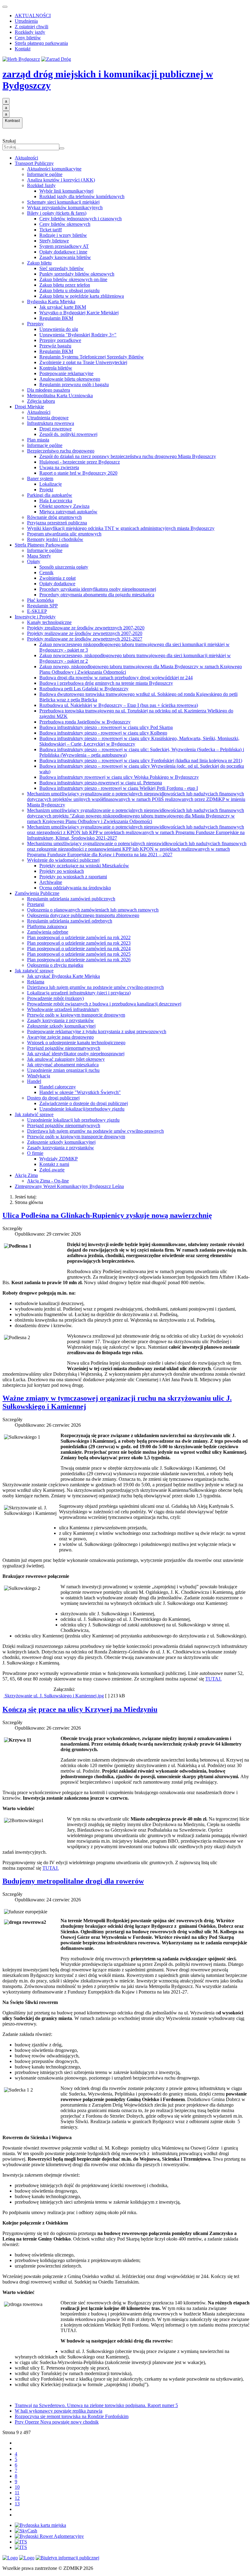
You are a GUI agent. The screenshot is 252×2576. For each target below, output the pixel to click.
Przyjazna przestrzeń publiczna (57, 523)
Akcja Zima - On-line (48, 1181)
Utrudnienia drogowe (48, 418)
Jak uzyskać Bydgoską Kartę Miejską (63, 976)
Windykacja (39, 1076)
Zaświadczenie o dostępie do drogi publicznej (84, 1103)
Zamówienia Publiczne (37, 893)
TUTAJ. (213, 1679)
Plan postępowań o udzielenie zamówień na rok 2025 (79, 954)
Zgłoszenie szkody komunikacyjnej (61, 1026)
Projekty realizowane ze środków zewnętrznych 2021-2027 (85, 639)
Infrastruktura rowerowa (51, 423)
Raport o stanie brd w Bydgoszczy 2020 (78, 473)
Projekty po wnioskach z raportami (73, 877)
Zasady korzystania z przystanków (61, 1020)
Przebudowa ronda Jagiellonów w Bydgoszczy (85, 722)
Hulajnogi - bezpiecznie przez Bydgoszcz (80, 462)
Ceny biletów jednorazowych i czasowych (81, 219)
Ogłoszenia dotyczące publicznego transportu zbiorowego (83, 915)
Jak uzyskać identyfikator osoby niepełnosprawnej (76, 1054)
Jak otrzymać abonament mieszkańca (63, 1065)
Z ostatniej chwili (31, 27)
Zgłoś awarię (52, 1170)
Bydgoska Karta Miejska (51, 302)
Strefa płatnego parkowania (41, 43)
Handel (34, 1081)
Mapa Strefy (39, 556)
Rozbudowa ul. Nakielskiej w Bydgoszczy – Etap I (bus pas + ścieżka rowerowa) (119, 705)
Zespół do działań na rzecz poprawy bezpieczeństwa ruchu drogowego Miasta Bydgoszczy (128, 456)
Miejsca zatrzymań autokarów (68, 512)
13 (17, 2504)
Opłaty (34, 561)
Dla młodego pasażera (49, 390)
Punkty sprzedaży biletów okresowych (77, 274)
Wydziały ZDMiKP (59, 1159)
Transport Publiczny (34, 163)
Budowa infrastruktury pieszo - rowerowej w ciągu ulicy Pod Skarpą (106, 727)
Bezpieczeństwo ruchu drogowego (61, 451)
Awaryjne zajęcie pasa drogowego (60, 1037)
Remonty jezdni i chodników (55, 539)
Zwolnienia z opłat (57, 578)
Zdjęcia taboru (41, 401)
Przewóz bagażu (55, 346)
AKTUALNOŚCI (33, 16)
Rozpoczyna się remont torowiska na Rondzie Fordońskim (72, 2416)
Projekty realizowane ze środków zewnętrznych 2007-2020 (85, 633)
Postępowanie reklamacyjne (66, 373)
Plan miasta (38, 440)
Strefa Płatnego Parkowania (42, 545)
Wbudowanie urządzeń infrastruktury (63, 1009)
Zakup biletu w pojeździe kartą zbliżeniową (82, 296)
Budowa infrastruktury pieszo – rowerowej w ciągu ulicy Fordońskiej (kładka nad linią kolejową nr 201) (141, 761)
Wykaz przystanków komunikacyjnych (65, 208)
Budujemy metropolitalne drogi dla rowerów (73, 1881)
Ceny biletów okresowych (65, 224)
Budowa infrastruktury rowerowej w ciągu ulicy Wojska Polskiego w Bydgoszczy (119, 777)
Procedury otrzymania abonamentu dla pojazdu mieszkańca (97, 595)
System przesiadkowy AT (64, 246)
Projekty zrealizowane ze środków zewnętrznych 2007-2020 (86, 628)
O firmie (35, 1153)
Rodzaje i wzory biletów (63, 235)
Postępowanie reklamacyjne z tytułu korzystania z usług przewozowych (97, 1031)
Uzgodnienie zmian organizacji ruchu (63, 1070)
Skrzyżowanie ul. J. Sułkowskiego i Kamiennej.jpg (54, 1696)
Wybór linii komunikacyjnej (66, 191)
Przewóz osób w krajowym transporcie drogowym (76, 1015)
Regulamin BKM (56, 318)
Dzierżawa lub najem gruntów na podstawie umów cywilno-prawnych (95, 987)
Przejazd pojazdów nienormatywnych (64, 1048)
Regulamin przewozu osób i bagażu (74, 384)
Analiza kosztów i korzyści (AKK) (61, 180)
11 (17, 2493)
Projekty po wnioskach (62, 871)
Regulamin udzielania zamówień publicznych (71, 899)
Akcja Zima (26, 1175)
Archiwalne (51, 882)
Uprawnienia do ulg (59, 329)
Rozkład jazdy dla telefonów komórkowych (82, 196)
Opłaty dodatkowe (57, 584)
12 (17, 2498)
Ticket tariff (51, 230)
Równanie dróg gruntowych (54, 517)
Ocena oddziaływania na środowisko (75, 888)
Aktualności (26, 158)
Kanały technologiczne (49, 622)
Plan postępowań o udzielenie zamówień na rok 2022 (79, 937)
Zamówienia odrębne (48, 932)
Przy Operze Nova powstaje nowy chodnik (57, 2422)
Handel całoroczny (58, 1087)
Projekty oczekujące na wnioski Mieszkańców (84, 866)
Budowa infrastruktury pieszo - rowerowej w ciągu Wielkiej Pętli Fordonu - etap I (119, 788)
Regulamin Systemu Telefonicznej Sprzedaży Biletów (92, 357)
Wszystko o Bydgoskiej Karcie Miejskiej (79, 313)
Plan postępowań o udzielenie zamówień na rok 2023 (79, 943)
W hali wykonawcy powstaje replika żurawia (59, 2411)
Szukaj (9, 141)
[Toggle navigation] (5, 7)
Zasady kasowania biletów (65, 257)
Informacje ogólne (45, 174)
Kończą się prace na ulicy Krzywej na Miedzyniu (80, 1709)
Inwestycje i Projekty (35, 617)
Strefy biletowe (54, 241)
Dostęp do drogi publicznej (53, 1098)
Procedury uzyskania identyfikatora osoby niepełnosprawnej (98, 589)
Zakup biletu (39, 263)
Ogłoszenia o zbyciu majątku (55, 965)
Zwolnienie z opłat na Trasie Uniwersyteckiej (83, 362)
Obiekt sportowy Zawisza (64, 506)
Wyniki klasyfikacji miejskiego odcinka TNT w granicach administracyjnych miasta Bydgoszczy (121, 528)
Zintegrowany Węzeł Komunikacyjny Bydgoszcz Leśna (69, 1186)
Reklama (36, 982)
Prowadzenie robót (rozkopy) (55, 998)
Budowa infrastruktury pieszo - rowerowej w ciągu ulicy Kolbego (103, 733)
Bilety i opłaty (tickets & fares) (57, 213)
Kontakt (23, 49)
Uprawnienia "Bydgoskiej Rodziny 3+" (78, 335)
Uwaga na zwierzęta (59, 467)
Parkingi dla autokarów (50, 495)
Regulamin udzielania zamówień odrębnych (70, 921)
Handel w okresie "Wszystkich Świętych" (80, 1092)
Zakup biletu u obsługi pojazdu (69, 290)
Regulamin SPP (42, 606)
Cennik (46, 572)
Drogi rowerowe (55, 429)
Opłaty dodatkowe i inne (63, 252)
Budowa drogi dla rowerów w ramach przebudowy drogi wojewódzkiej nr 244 (116, 678)
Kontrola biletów (56, 368)
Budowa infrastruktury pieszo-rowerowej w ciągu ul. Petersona (101, 783)
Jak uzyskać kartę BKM (63, 307)
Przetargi (36, 904)
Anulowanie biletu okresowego (70, 379)
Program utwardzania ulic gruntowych (64, 534)
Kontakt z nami (54, 1164)
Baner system (40, 478)
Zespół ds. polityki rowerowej (68, 434)
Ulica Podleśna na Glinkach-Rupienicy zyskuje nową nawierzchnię (107, 1215)
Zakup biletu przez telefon (65, 285)
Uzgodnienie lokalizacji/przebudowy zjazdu (82, 1109)
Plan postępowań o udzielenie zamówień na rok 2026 (79, 960)
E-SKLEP (37, 611)
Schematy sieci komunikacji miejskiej (63, 202)
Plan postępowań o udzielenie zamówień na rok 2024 (79, 949)
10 (17, 2487)
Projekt (46, 490)
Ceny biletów (28, 38)
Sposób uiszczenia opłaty (64, 567)
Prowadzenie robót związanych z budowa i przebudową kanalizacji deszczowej (104, 1004)
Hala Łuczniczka (56, 501)
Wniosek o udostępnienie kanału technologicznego (76, 1043)
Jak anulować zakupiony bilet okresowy (66, 1059)
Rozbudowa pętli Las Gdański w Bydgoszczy (84, 689)
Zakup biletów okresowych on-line (73, 279)
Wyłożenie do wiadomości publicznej (63, 860)
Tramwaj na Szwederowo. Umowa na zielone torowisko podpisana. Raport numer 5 (96, 2405)
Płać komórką (40, 600)
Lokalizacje (51, 484)
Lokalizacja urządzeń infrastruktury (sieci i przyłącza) (79, 993)
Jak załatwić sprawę (34, 971)
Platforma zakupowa (47, 926)
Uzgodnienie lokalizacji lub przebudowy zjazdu (73, 1120)
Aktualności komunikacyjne (54, 169)
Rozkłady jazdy (30, 32)
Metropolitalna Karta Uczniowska (60, 396)
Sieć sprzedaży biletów (62, 268)
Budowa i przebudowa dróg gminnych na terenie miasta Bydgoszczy (106, 683)
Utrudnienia (26, 21)
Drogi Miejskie (29, 407)
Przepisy (35, 324)
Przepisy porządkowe (60, 340)
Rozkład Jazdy (41, 185)
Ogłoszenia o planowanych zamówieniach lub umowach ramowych (93, 910)
